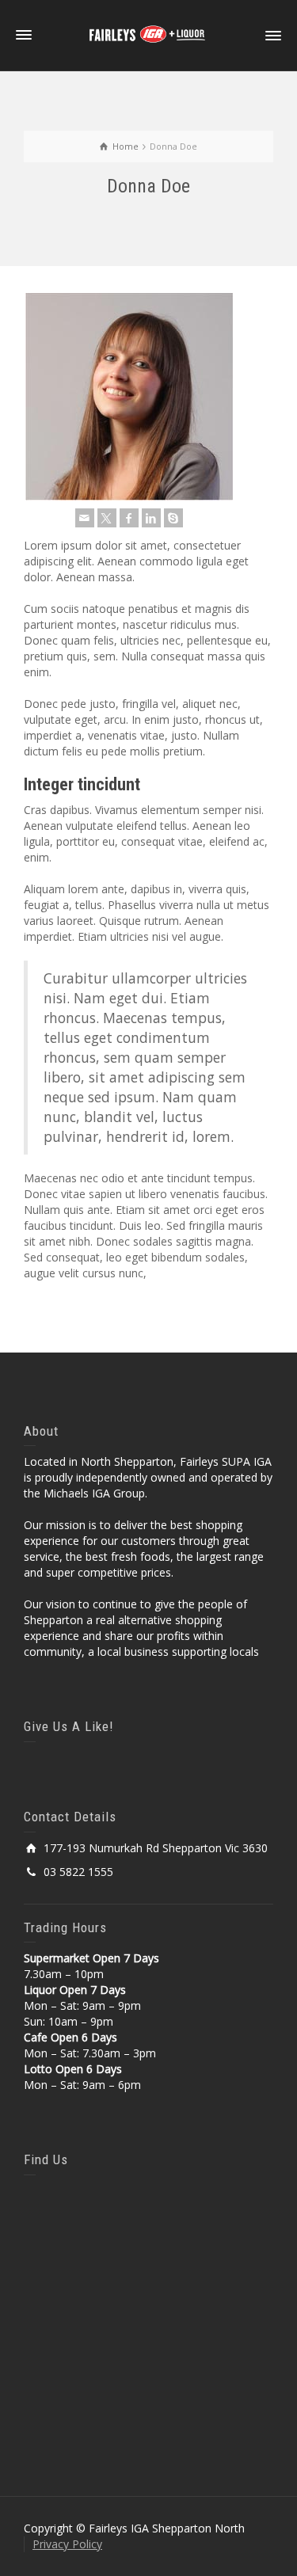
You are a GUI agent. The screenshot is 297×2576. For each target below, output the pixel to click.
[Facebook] (129, 518)
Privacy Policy (67, 2544)
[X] (107, 518)
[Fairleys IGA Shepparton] (149, 34)
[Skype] (173, 518)
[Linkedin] (151, 518)
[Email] (85, 518)
